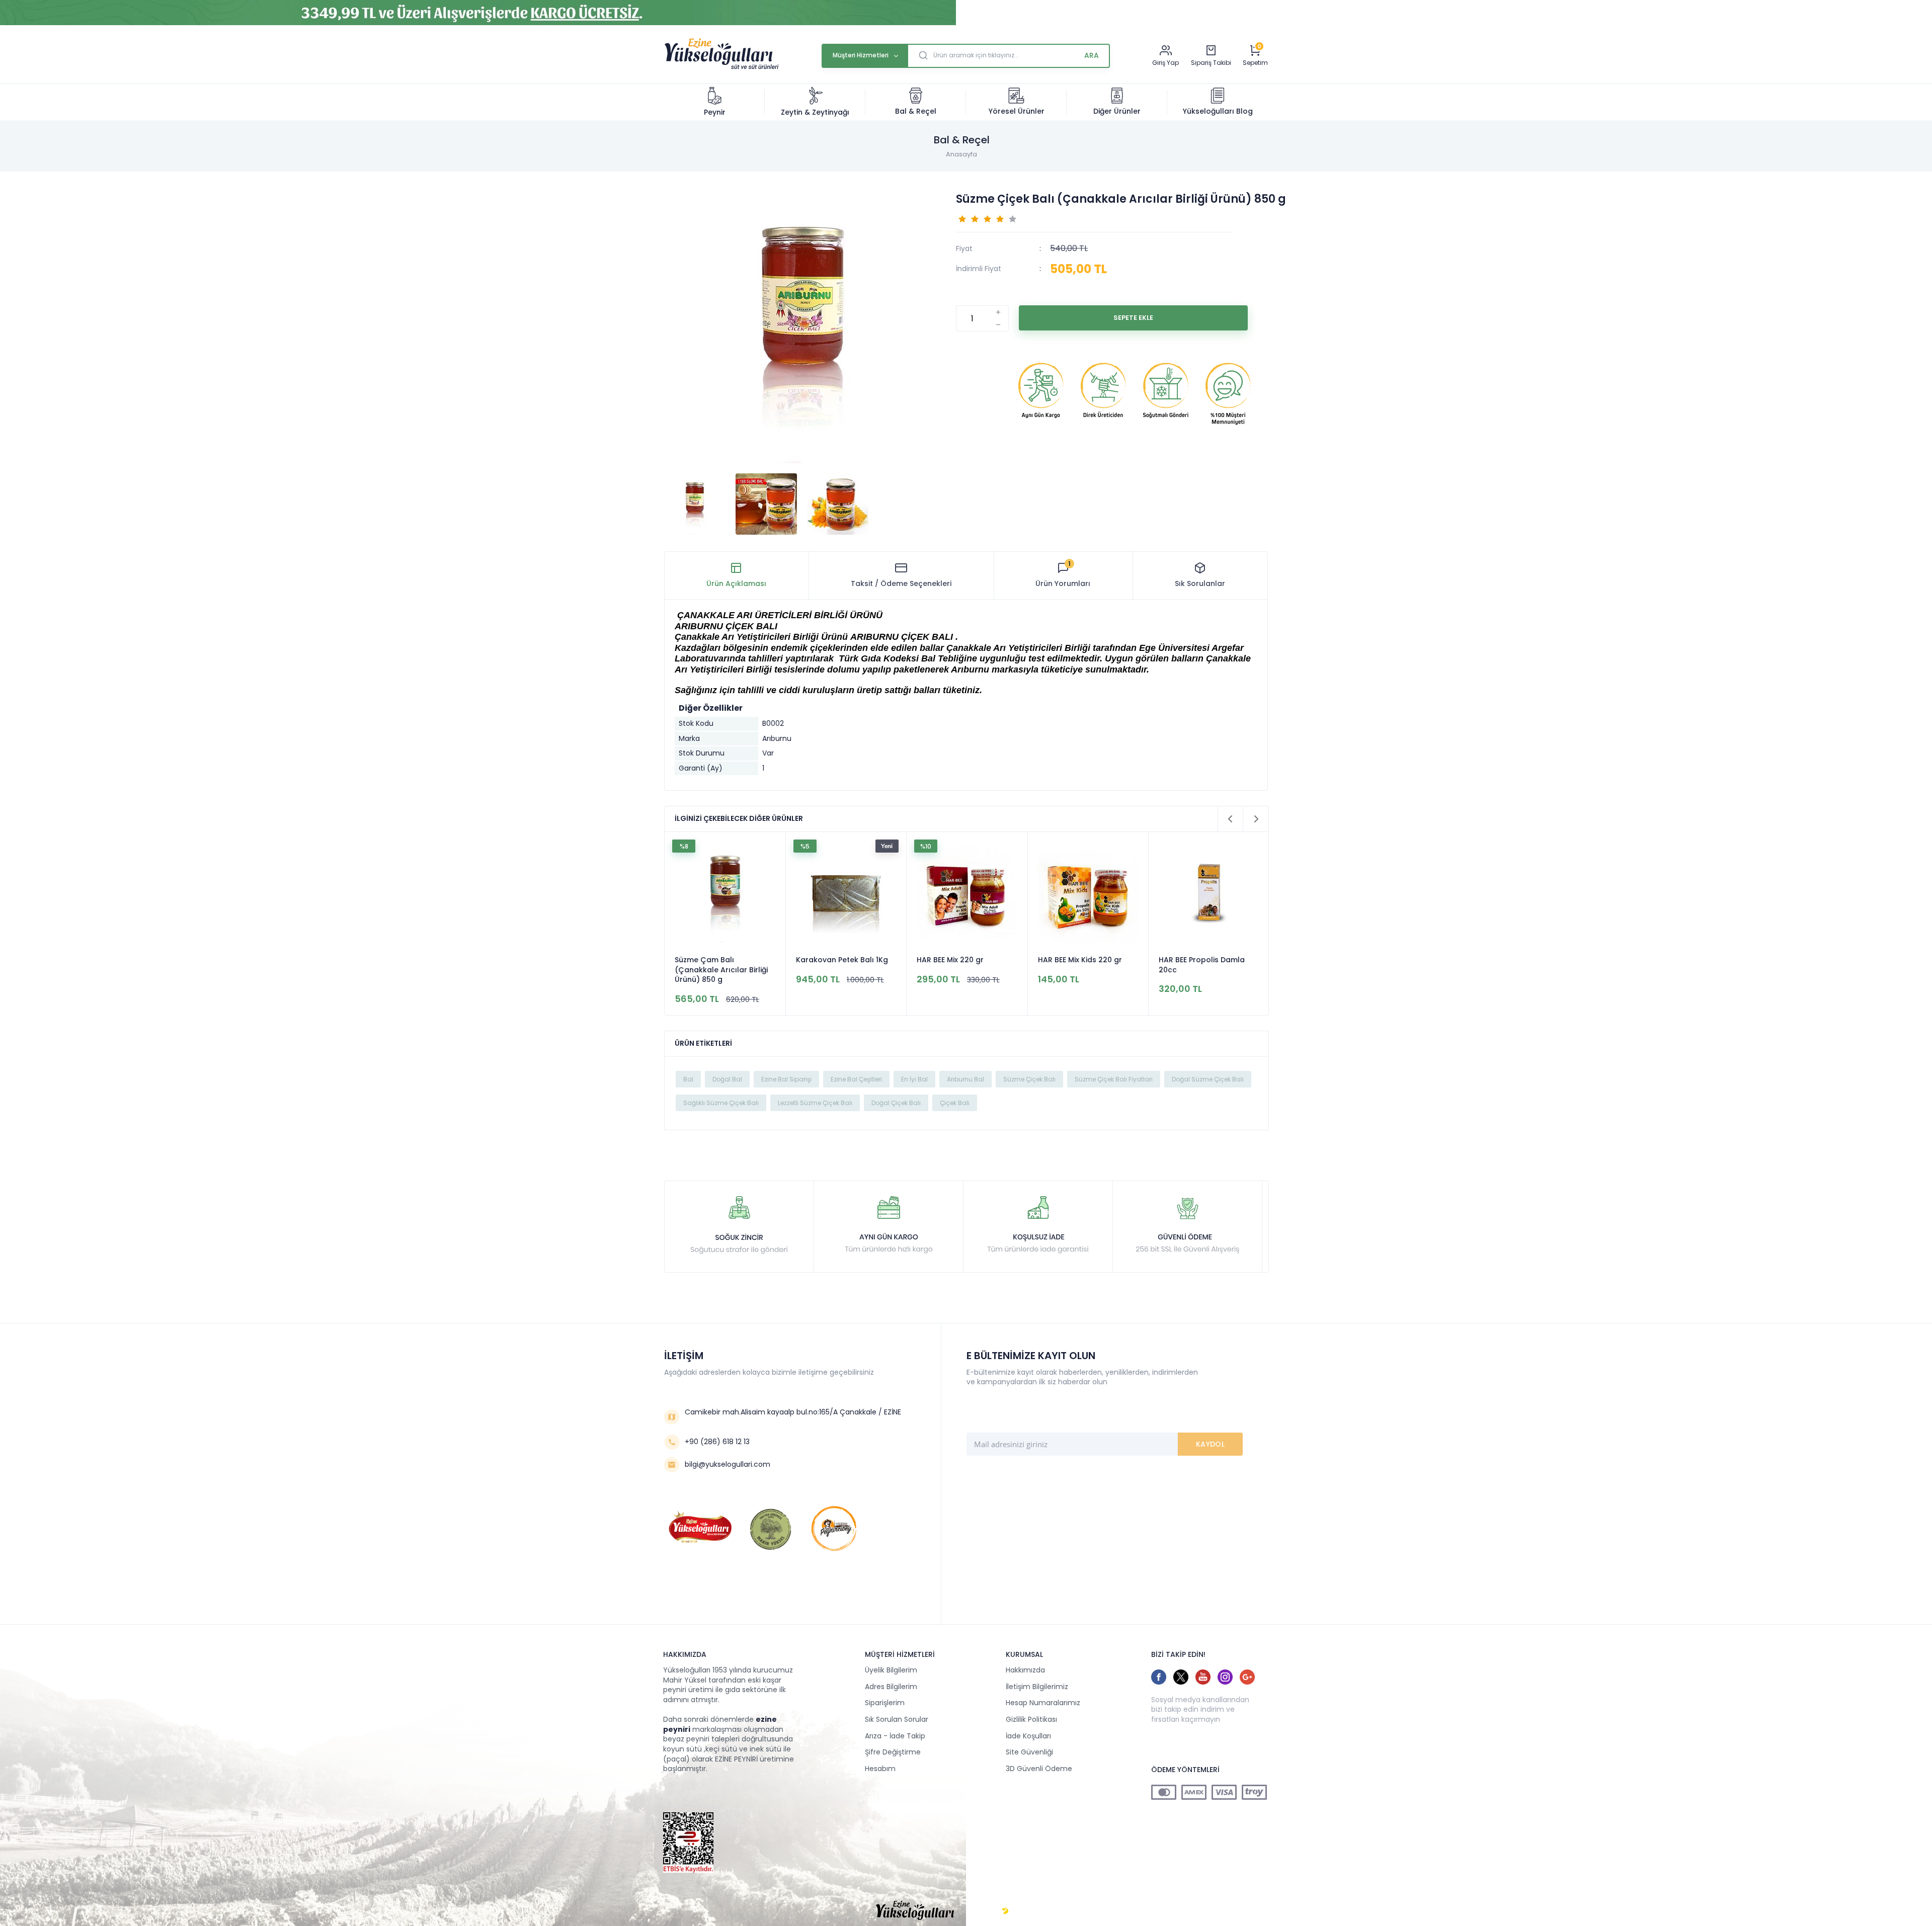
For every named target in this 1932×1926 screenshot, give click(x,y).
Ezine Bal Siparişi (786, 1079)
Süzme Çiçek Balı (1029, 1079)
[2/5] (969, 218)
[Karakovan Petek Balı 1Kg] (725, 894)
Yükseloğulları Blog (1218, 111)
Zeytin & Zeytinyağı (815, 112)
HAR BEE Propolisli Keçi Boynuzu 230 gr (1199, 965)
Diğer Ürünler (1117, 111)
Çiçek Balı (955, 1103)
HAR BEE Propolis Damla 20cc (1081, 965)
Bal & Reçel (916, 111)
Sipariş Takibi (1211, 63)
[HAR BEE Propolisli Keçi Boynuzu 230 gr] (1209, 894)
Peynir (715, 112)
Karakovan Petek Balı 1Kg (721, 960)
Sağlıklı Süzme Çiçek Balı (721, 1103)
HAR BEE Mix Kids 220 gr (959, 960)
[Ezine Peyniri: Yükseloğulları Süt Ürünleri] (721, 68)
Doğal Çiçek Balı (896, 1103)
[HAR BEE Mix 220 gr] (846, 894)
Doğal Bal (727, 1079)
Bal (688, 1079)
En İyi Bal (914, 1079)
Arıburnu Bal (965, 1079)
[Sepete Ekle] (1133, 318)
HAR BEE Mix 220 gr (829, 960)
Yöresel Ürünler (1017, 111)
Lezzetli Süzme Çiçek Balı (815, 1103)
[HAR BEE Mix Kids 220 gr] (967, 894)
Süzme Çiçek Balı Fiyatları (1114, 1079)
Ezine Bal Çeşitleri (856, 1079)
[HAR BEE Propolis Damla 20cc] (1088, 894)
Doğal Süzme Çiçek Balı (1208, 1079)
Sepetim (1255, 63)
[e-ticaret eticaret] (1005, 1911)
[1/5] (962, 218)
